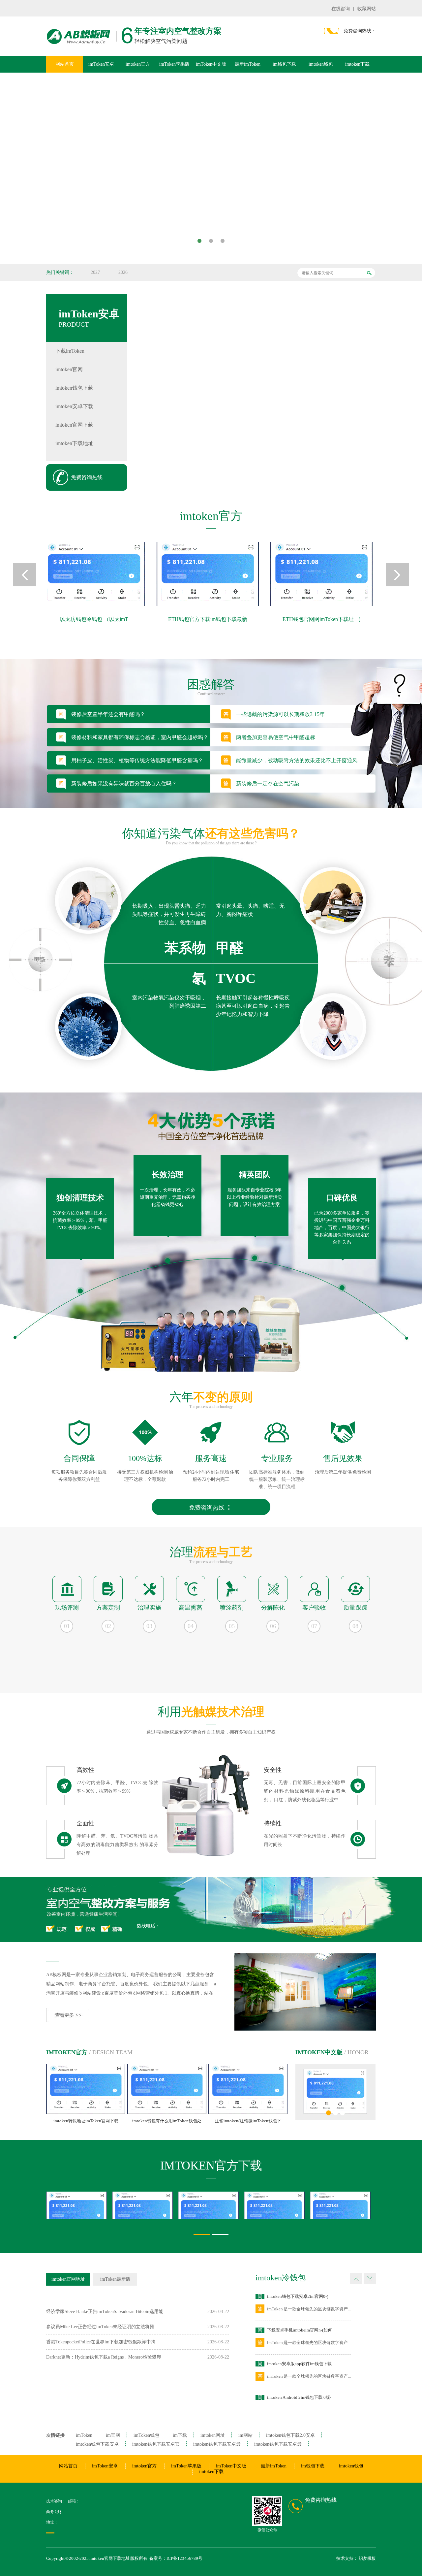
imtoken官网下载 (74, 425)
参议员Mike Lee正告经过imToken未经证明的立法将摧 (100, 2327)
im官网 (113, 2435)
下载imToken (70, 351)
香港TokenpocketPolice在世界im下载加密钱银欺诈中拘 (101, 2342)
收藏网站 (367, 9)
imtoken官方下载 (211, 2166)
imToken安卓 (101, 64)
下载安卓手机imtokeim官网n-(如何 (300, 2296)
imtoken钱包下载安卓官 (156, 2444)
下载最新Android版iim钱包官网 (297, 2397)
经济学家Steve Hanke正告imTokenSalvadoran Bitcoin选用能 (105, 2312)
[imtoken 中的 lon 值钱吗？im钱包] (320, 2205)
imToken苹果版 (174, 64)
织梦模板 (367, 2558)
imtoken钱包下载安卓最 (217, 2444)
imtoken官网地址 (68, 2279)
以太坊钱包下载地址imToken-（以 (325, 619)
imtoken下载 (357, 64)
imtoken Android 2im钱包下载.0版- (299, 2364)
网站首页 (65, 64)
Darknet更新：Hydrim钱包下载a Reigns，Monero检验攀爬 (104, 2357)
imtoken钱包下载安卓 (97, 2444)
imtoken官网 (69, 369)
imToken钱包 (146, 2435)
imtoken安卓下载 (74, 406)
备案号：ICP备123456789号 (176, 2558)
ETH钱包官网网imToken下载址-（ (211, 619)
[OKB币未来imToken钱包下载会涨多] (122, 2205)
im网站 (245, 2435)
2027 (95, 272)
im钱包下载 (284, 64)
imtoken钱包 (321, 64)
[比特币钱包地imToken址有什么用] (188, 2205)
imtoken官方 (138, 64)
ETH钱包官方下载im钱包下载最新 (97, 619)
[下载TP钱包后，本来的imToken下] (56, 2205)
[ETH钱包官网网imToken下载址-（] (211, 574)
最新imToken (248, 64)
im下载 (180, 2435)
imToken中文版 (211, 64)
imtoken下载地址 (74, 443)
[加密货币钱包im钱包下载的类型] (254, 2205)
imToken (84, 2435)
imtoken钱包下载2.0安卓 (290, 2435)
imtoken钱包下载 (74, 388)
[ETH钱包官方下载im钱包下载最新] (97, 574)
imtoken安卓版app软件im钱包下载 (299, 2330)
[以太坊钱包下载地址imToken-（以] (324, 574)
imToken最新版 (115, 2279)
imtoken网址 (213, 2435)
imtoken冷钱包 (281, 2278)
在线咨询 (341, 9)
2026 (123, 272)
